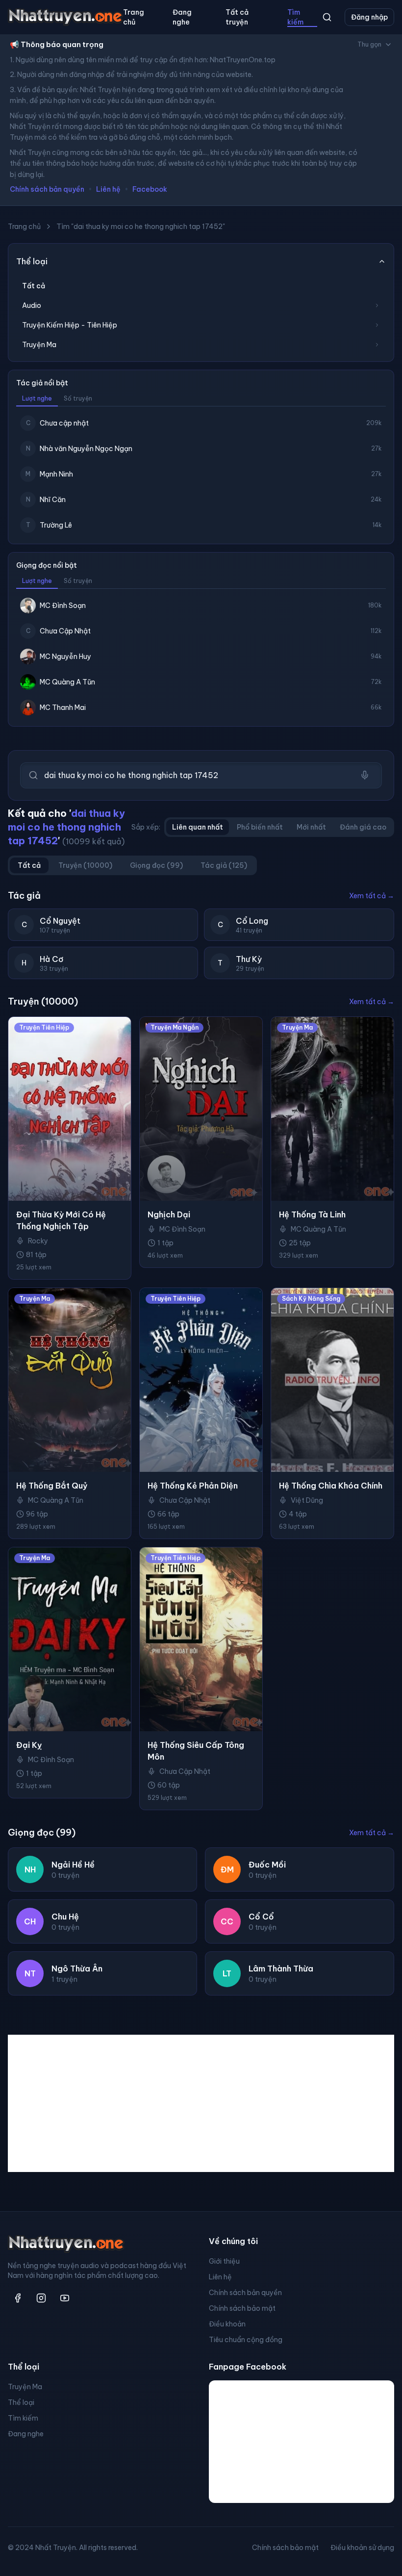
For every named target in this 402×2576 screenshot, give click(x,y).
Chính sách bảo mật (242, 2308)
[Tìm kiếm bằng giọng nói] (365, 775)
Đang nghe (182, 17)
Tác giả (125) (224, 865)
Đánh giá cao (363, 827)
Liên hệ (108, 189)
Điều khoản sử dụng (362, 2548)
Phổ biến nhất (260, 827)
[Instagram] (41, 2298)
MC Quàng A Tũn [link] (318, 1229)
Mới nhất (311, 827)
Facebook (150, 189)
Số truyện (78, 398)
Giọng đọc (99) (156, 865)
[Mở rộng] (377, 305)
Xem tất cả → (372, 896)
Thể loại (21, 2402)
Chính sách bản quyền (47, 189)
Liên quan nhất (198, 827)
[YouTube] (65, 2298)
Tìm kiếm (295, 17)
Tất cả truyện (237, 17)
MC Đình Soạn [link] (182, 1229)
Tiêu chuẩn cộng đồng (246, 2340)
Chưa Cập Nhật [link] (185, 1500)
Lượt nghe (37, 398)
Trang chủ (134, 17)
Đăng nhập (369, 17)
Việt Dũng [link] (307, 1500)
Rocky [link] (38, 1241)
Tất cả (34, 286)
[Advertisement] (201, 2103)
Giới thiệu (224, 2261)
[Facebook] (18, 2298)
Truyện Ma (25, 2387)
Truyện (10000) (85, 865)
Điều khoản (227, 2324)
